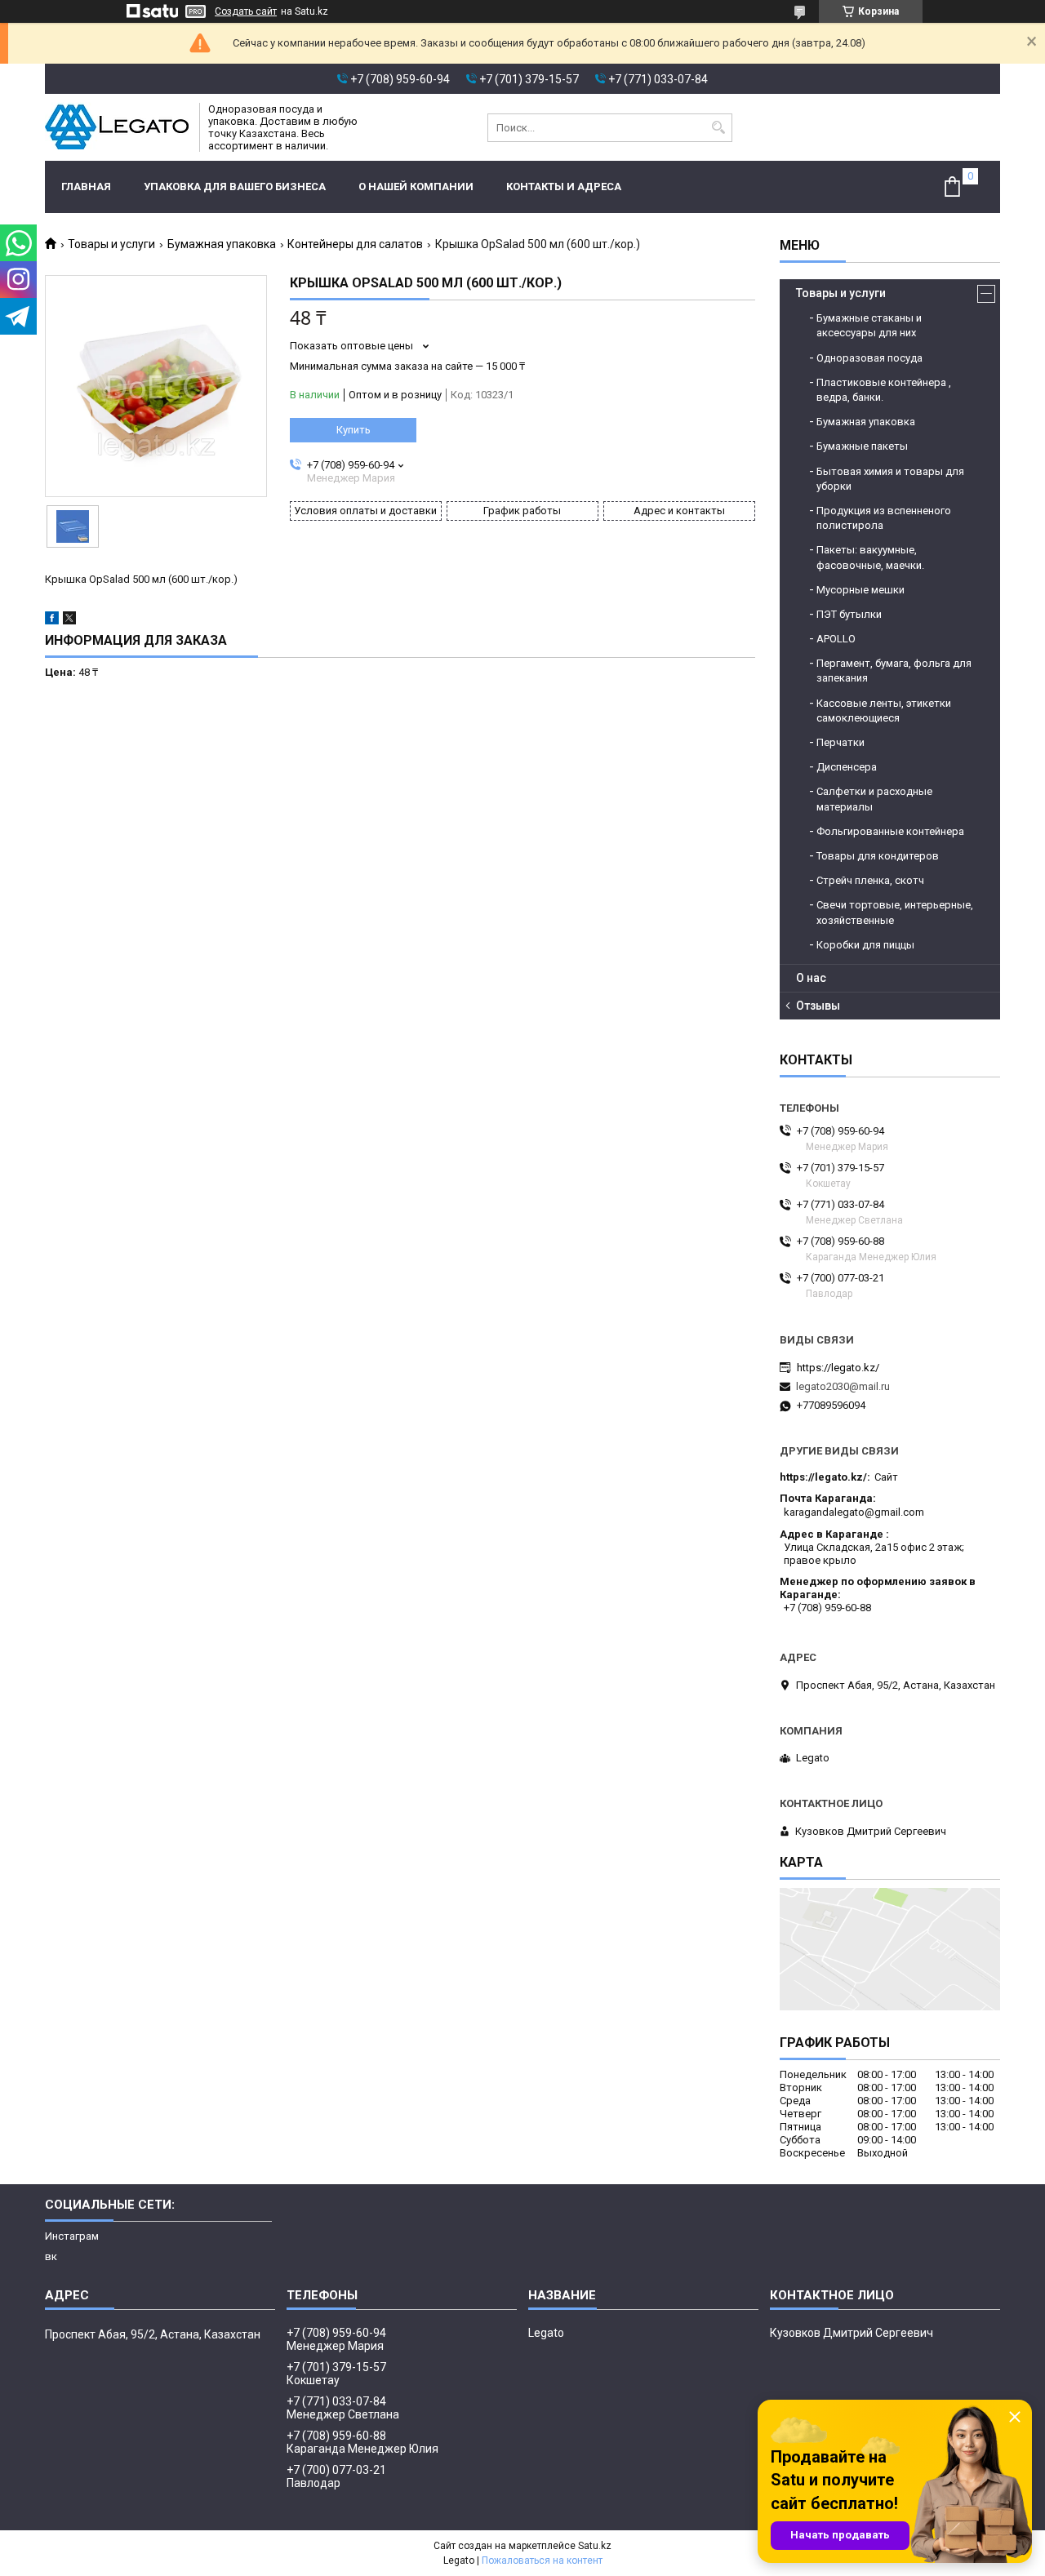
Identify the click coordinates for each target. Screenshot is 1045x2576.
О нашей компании (416, 187)
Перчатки (840, 742)
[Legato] (117, 127)
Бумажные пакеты (862, 446)
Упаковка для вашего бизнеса (235, 187)
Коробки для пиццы (865, 945)
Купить (354, 430)
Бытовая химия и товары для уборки (890, 479)
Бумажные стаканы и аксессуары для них (869, 325)
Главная (86, 187)
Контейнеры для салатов (355, 244)
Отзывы (818, 1006)
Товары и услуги (111, 244)
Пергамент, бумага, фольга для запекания (894, 671)
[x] (69, 621)
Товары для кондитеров (878, 856)
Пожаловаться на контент (542, 2560)
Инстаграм (72, 2236)
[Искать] (718, 128)
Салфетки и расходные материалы (874, 799)
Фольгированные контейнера (890, 831)
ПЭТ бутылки (849, 614)
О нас (811, 978)
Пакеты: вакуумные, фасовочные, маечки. (870, 557)
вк (51, 2256)
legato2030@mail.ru (843, 1386)
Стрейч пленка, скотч (870, 880)
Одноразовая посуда (869, 358)
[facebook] (52, 621)
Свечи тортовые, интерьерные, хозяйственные (895, 912)
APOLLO (836, 639)
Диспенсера (847, 767)
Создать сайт (246, 11)
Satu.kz (595, 2546)
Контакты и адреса (564, 187)
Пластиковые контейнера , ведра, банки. (884, 390)
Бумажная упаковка (222, 244)
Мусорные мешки (860, 590)
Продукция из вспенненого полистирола (884, 518)
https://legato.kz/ (838, 1368)
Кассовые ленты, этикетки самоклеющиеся (884, 711)
